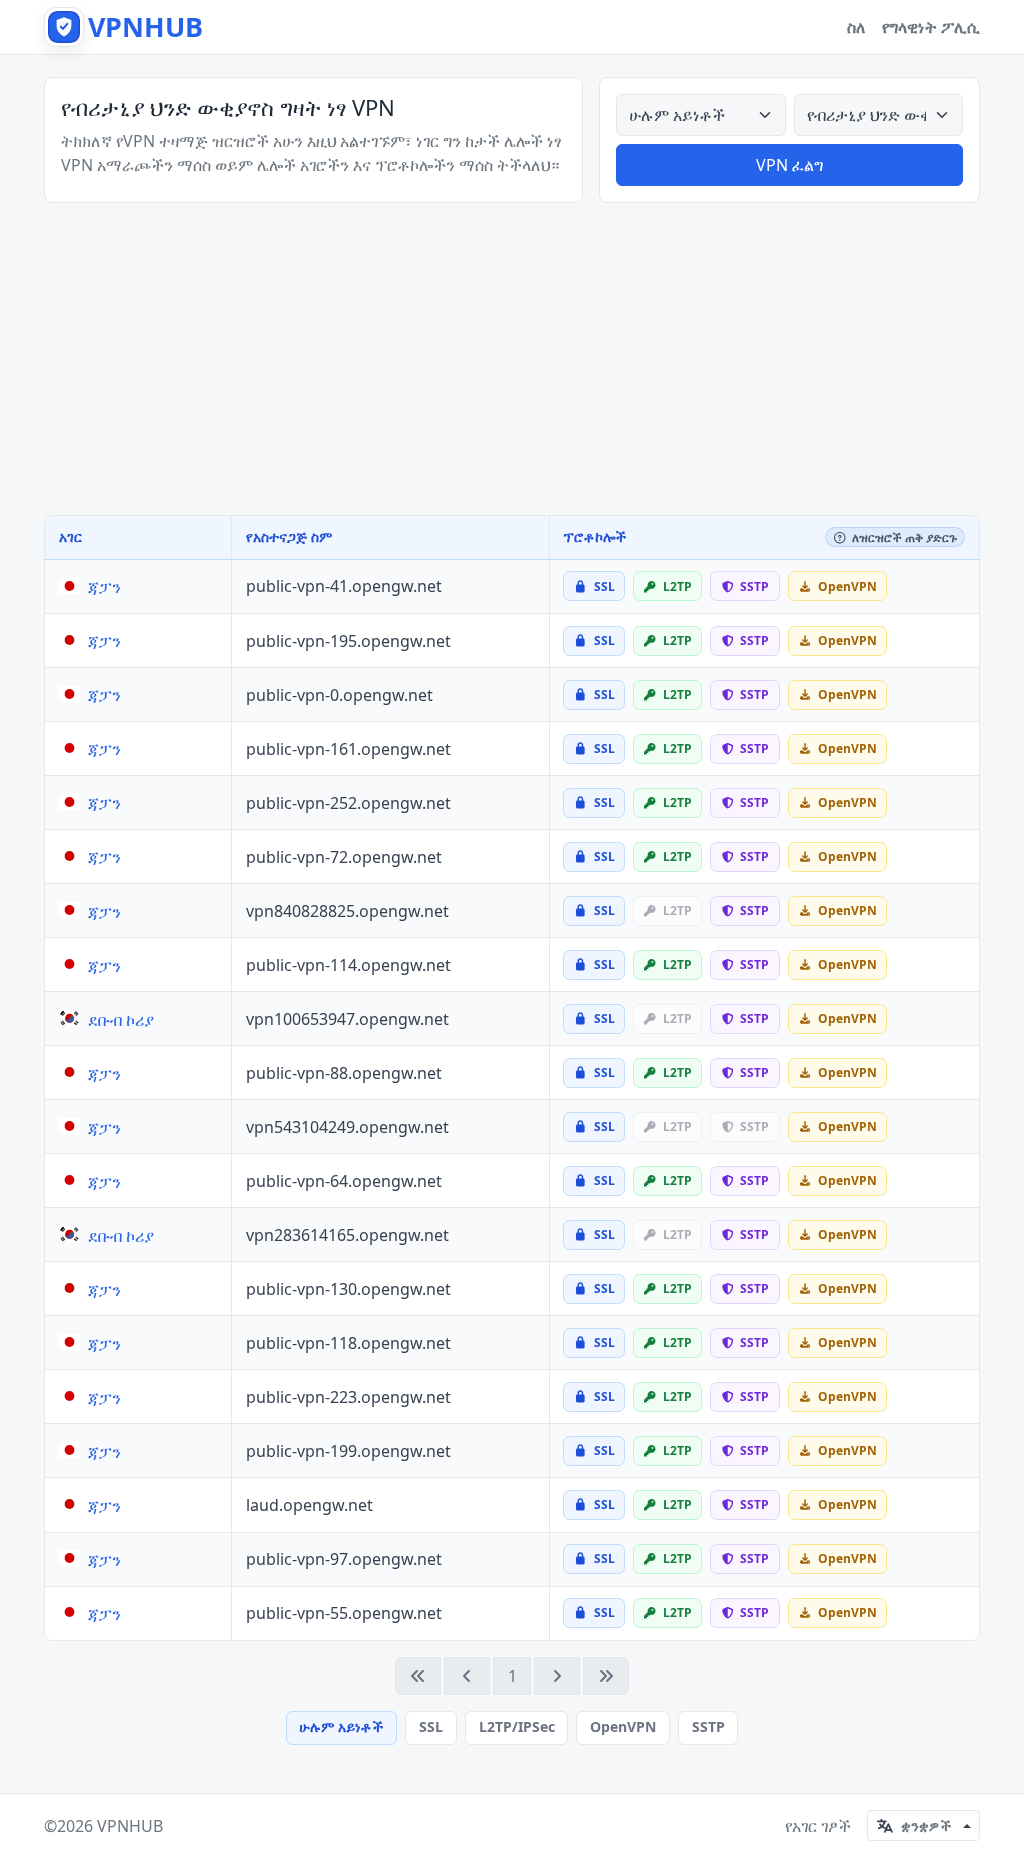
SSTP (708, 1726)
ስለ (856, 27)
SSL (431, 1726)
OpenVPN (623, 1726)
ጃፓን (104, 587)
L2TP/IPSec (517, 1726)
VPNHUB (130, 1826)
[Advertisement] (512, 359)
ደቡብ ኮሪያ (121, 1020)
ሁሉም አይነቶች (341, 1726)
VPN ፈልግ (789, 165)
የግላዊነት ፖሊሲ (931, 27)
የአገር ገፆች (818, 1826)
